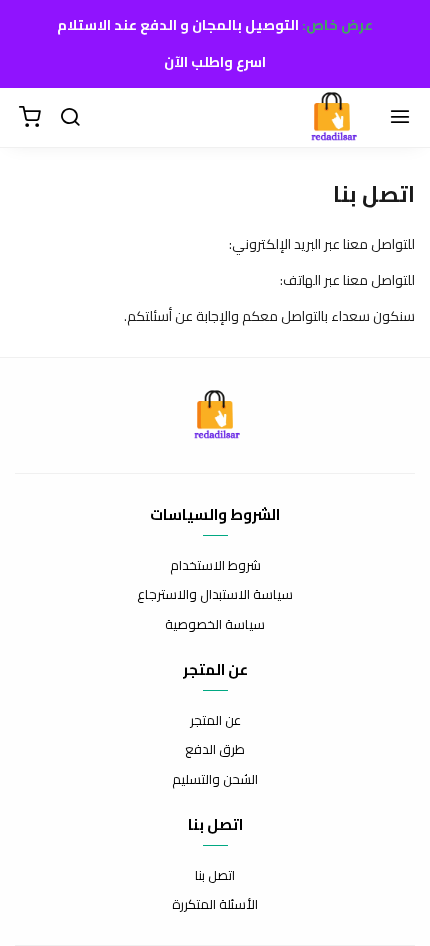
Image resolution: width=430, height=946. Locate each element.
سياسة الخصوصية (215, 625)
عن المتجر (215, 721)
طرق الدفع (215, 750)
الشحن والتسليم (215, 780)
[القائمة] (400, 118)
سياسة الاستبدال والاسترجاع (215, 595)
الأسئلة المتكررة (215, 905)
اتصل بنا (215, 876)
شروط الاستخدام (215, 566)
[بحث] (70, 118)
